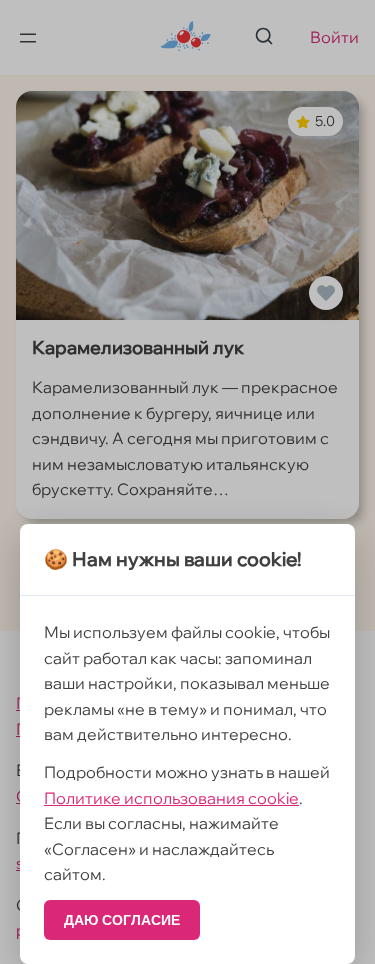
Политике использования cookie (171, 798)
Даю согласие (122, 920)
